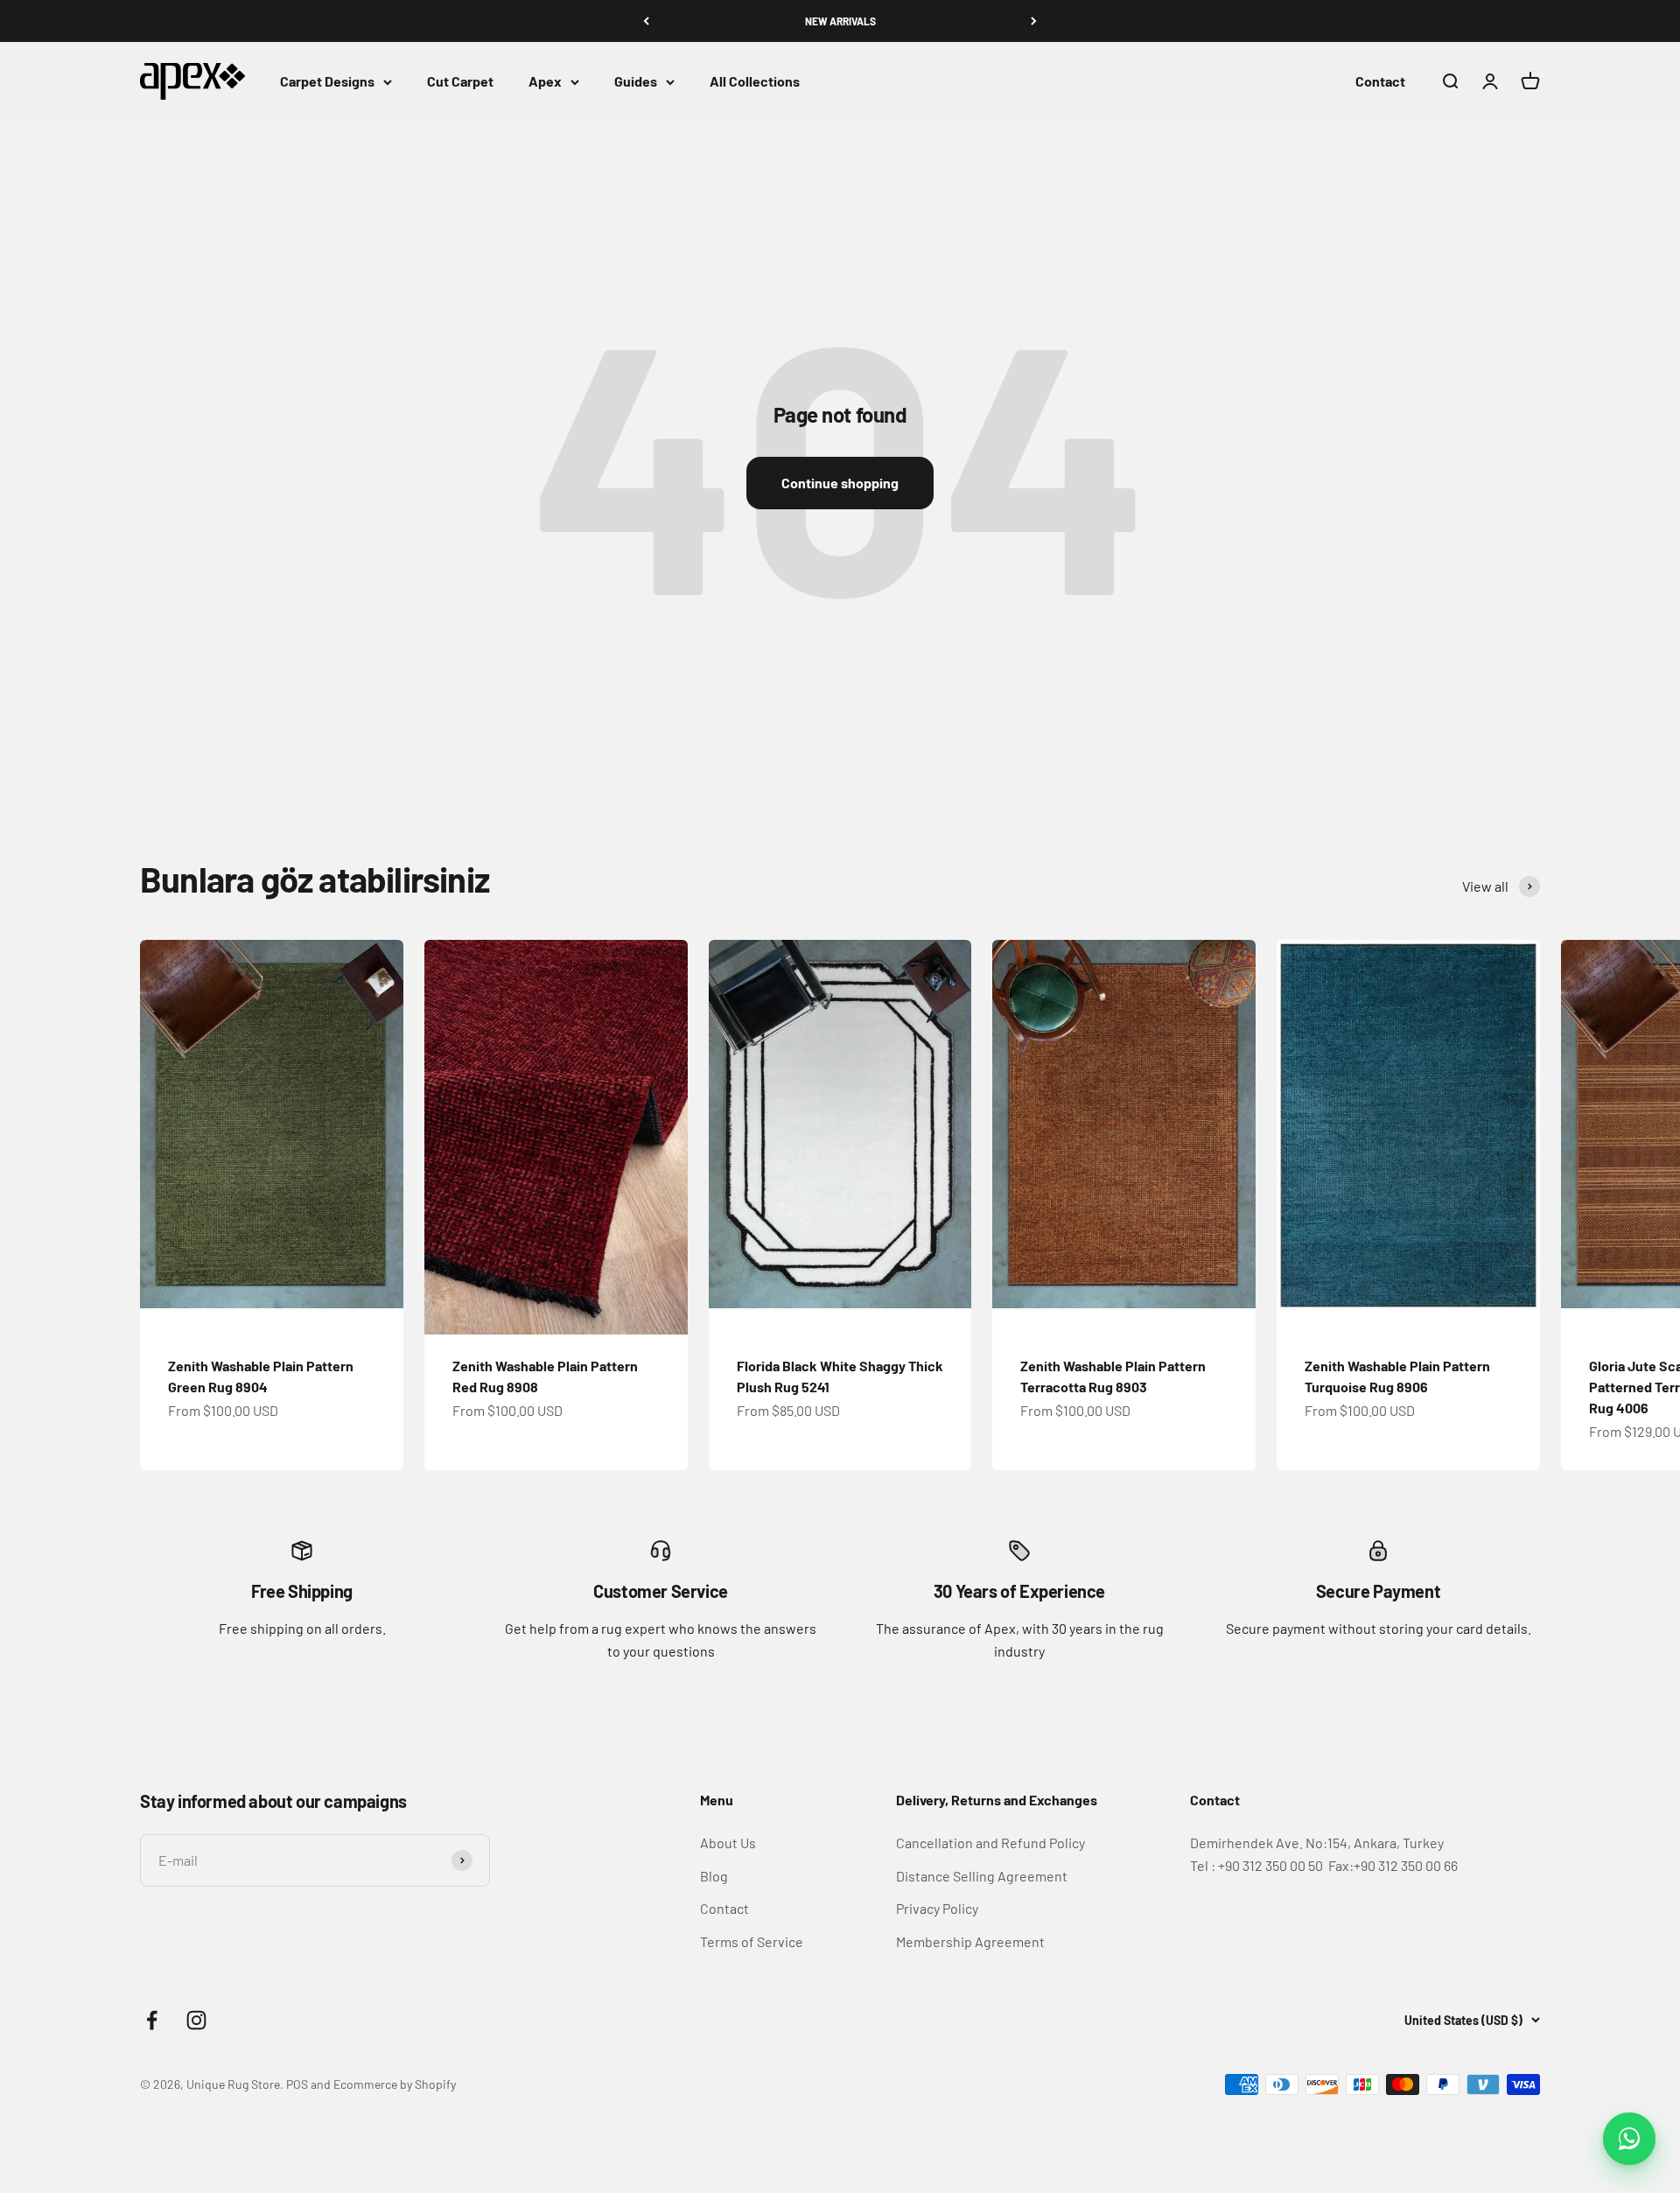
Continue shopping (840, 483)
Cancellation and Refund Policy (990, 1843)
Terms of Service (752, 1941)
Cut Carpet (460, 82)
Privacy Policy (937, 1908)
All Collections (755, 82)
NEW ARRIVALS (840, 21)
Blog (714, 1876)
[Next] (1034, 21)
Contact (1380, 82)
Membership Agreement (970, 1941)
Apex (545, 82)
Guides (636, 82)
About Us (728, 1843)
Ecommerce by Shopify (395, 2084)
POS (297, 2084)
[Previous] (646, 21)
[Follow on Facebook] (152, 2020)
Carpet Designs (327, 82)
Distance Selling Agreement (982, 1876)
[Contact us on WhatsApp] (1629, 2139)
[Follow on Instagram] (196, 2020)
